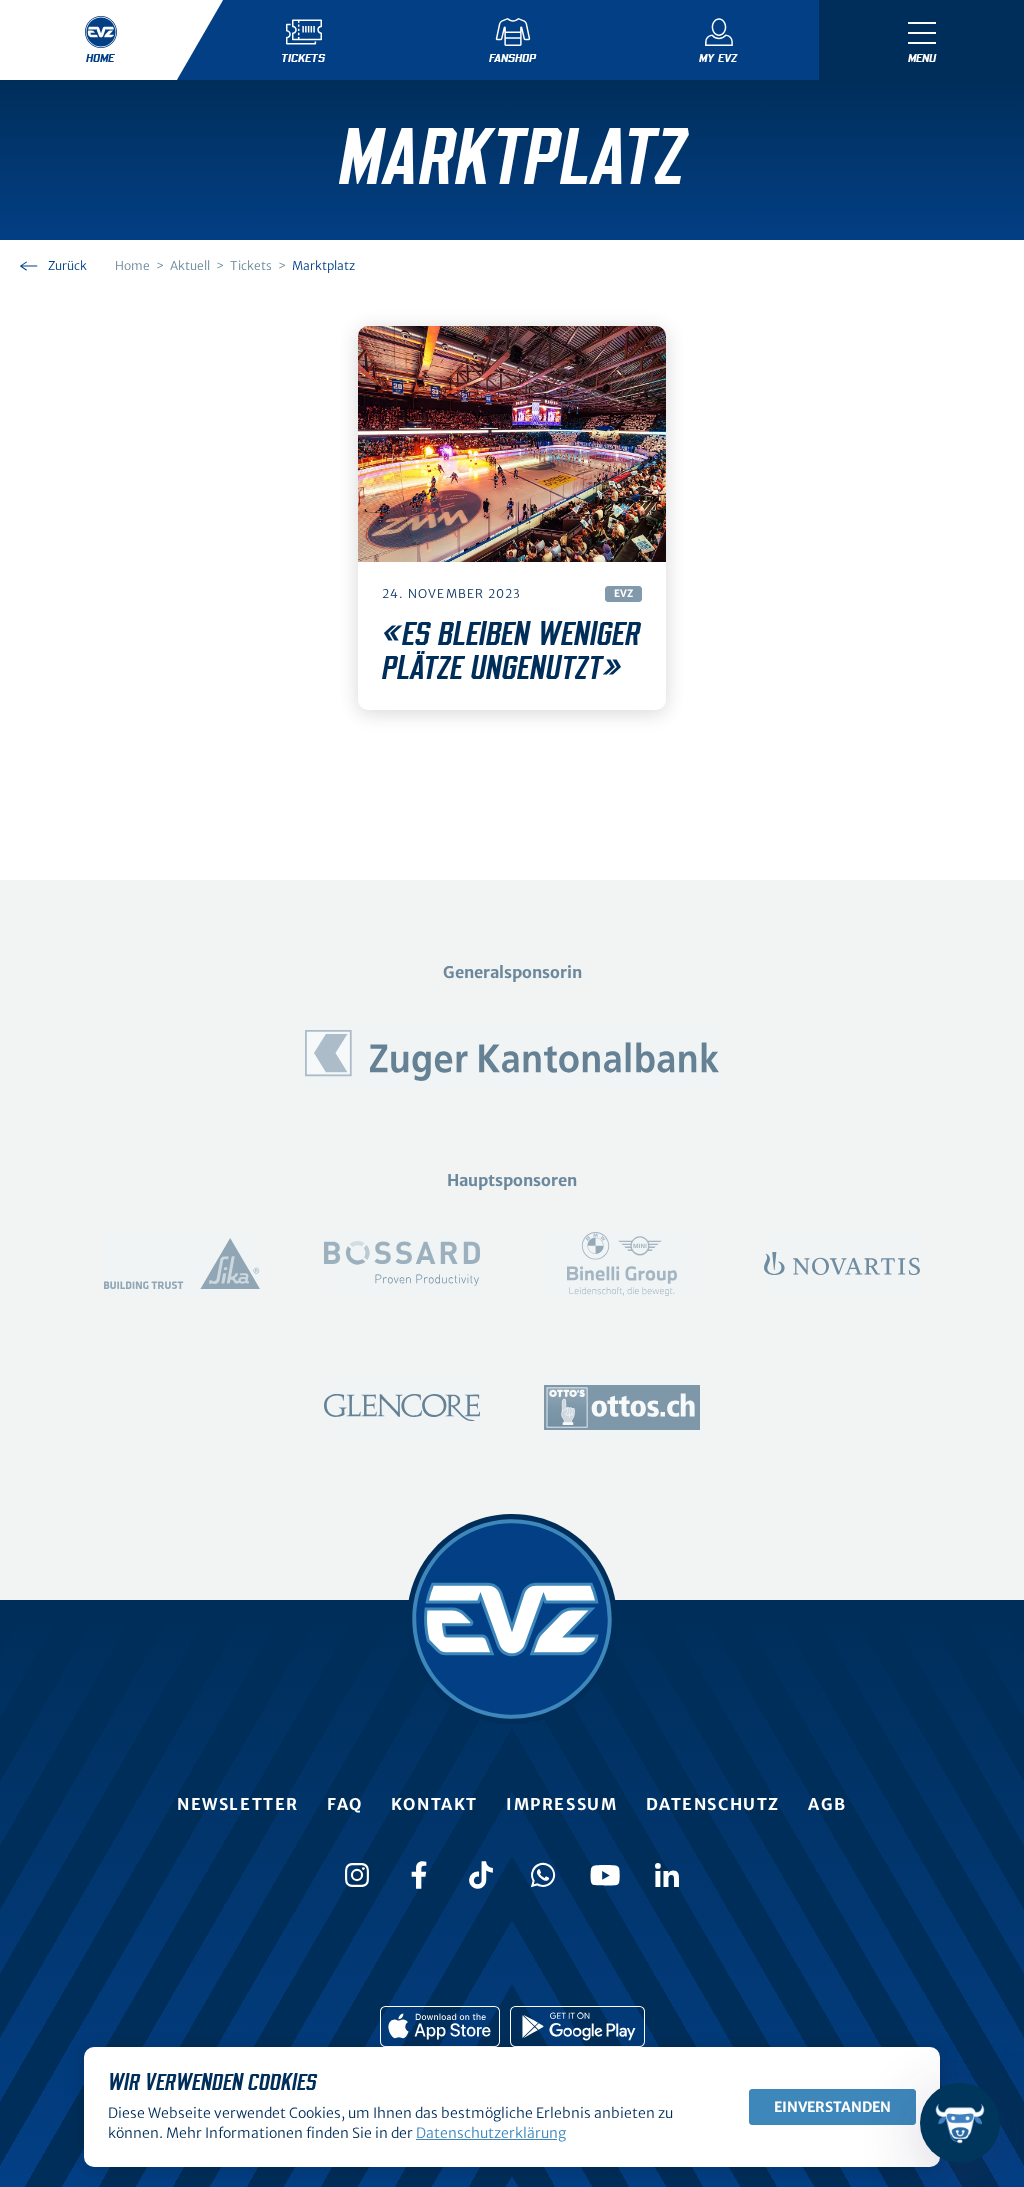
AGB (827, 1804)
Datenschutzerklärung (491, 2133)
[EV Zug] (512, 1619)
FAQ (345, 1804)
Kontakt (434, 1804)
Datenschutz (713, 1804)
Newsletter (238, 1804)
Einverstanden (832, 2107)
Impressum (561, 1804)
